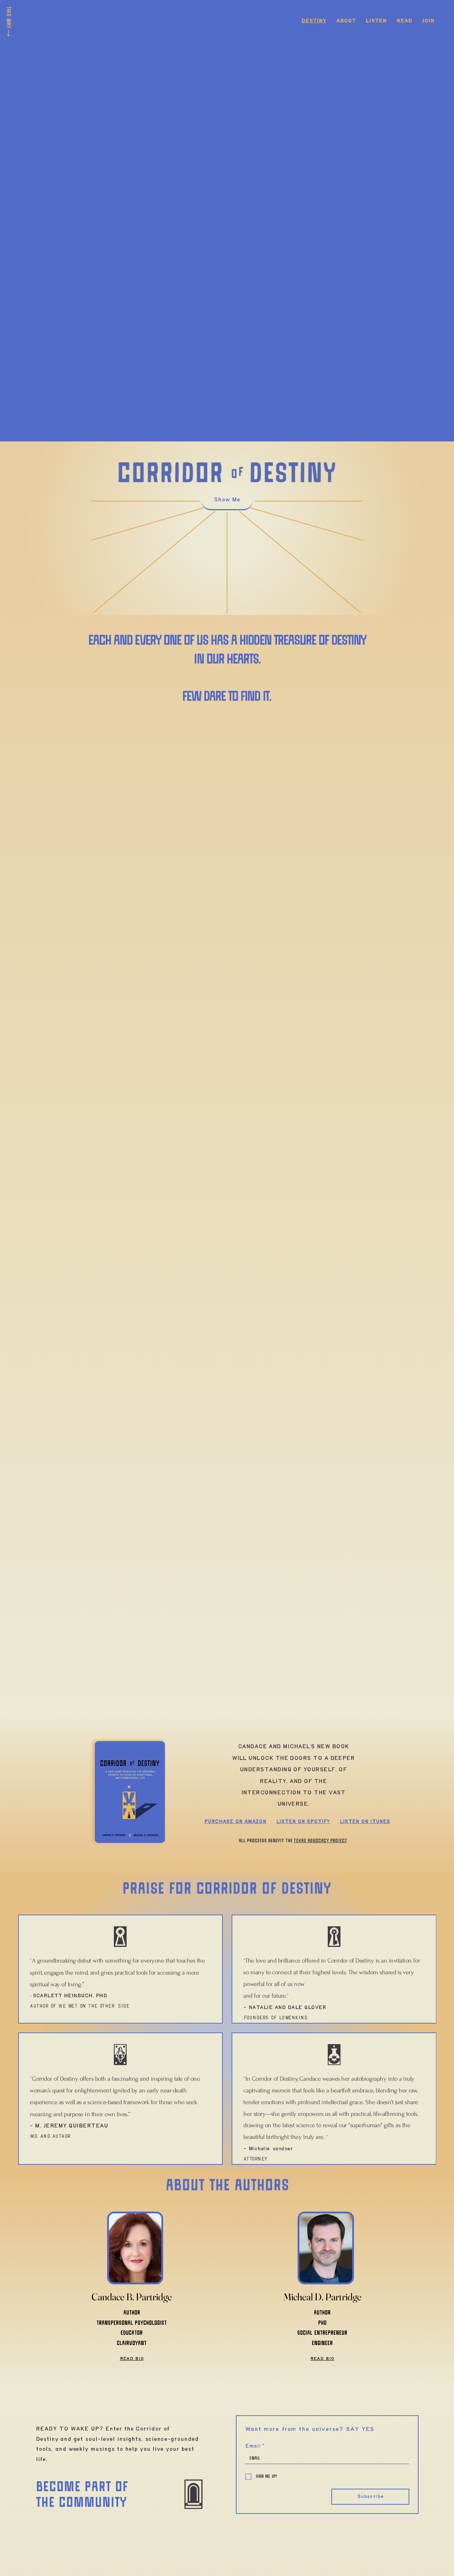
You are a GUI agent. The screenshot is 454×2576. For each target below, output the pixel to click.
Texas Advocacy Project (320, 1841)
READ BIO (132, 2359)
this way (8, 17)
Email (255, 2446)
